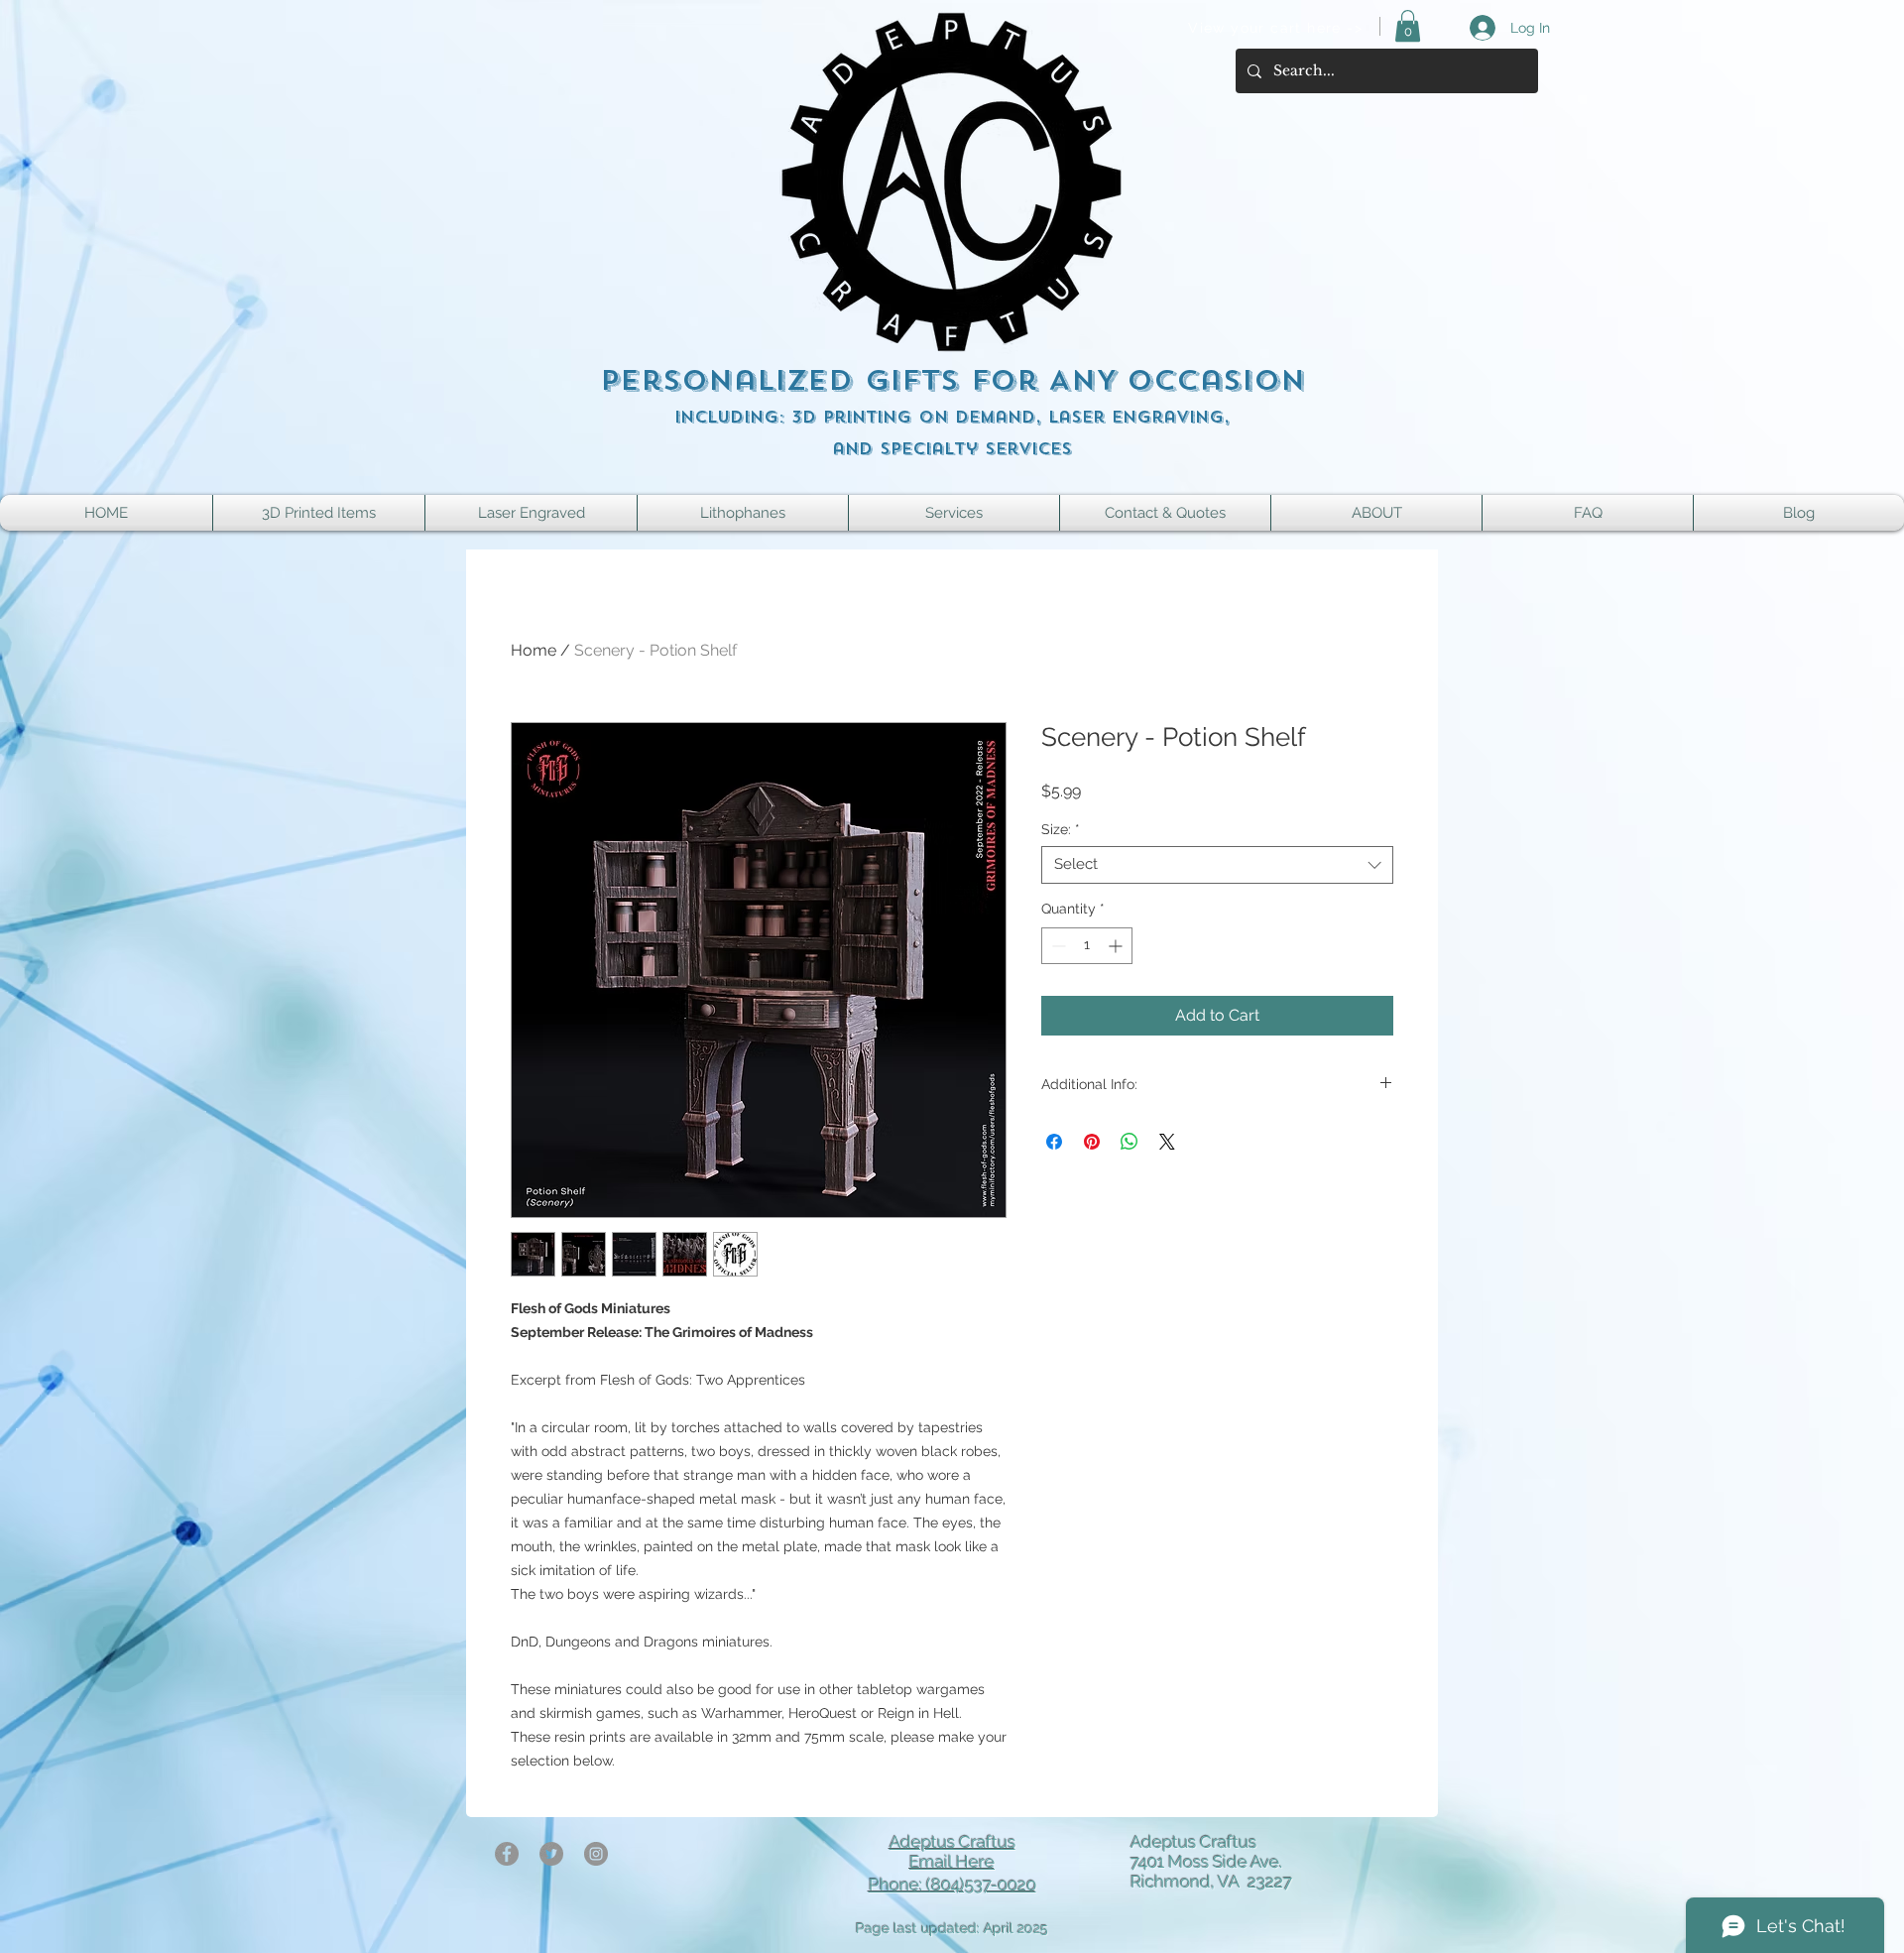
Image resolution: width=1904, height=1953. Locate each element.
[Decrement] (1057, 946)
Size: (1061, 829)
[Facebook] (507, 1854)
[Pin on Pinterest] (1092, 1142)
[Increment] (1117, 946)
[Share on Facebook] (1054, 1142)
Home (534, 650)
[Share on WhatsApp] (1130, 1142)
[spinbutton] (1087, 946)
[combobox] (1217, 865)
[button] (1408, 26)
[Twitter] (551, 1854)
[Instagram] (596, 1854)
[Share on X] (1167, 1142)
